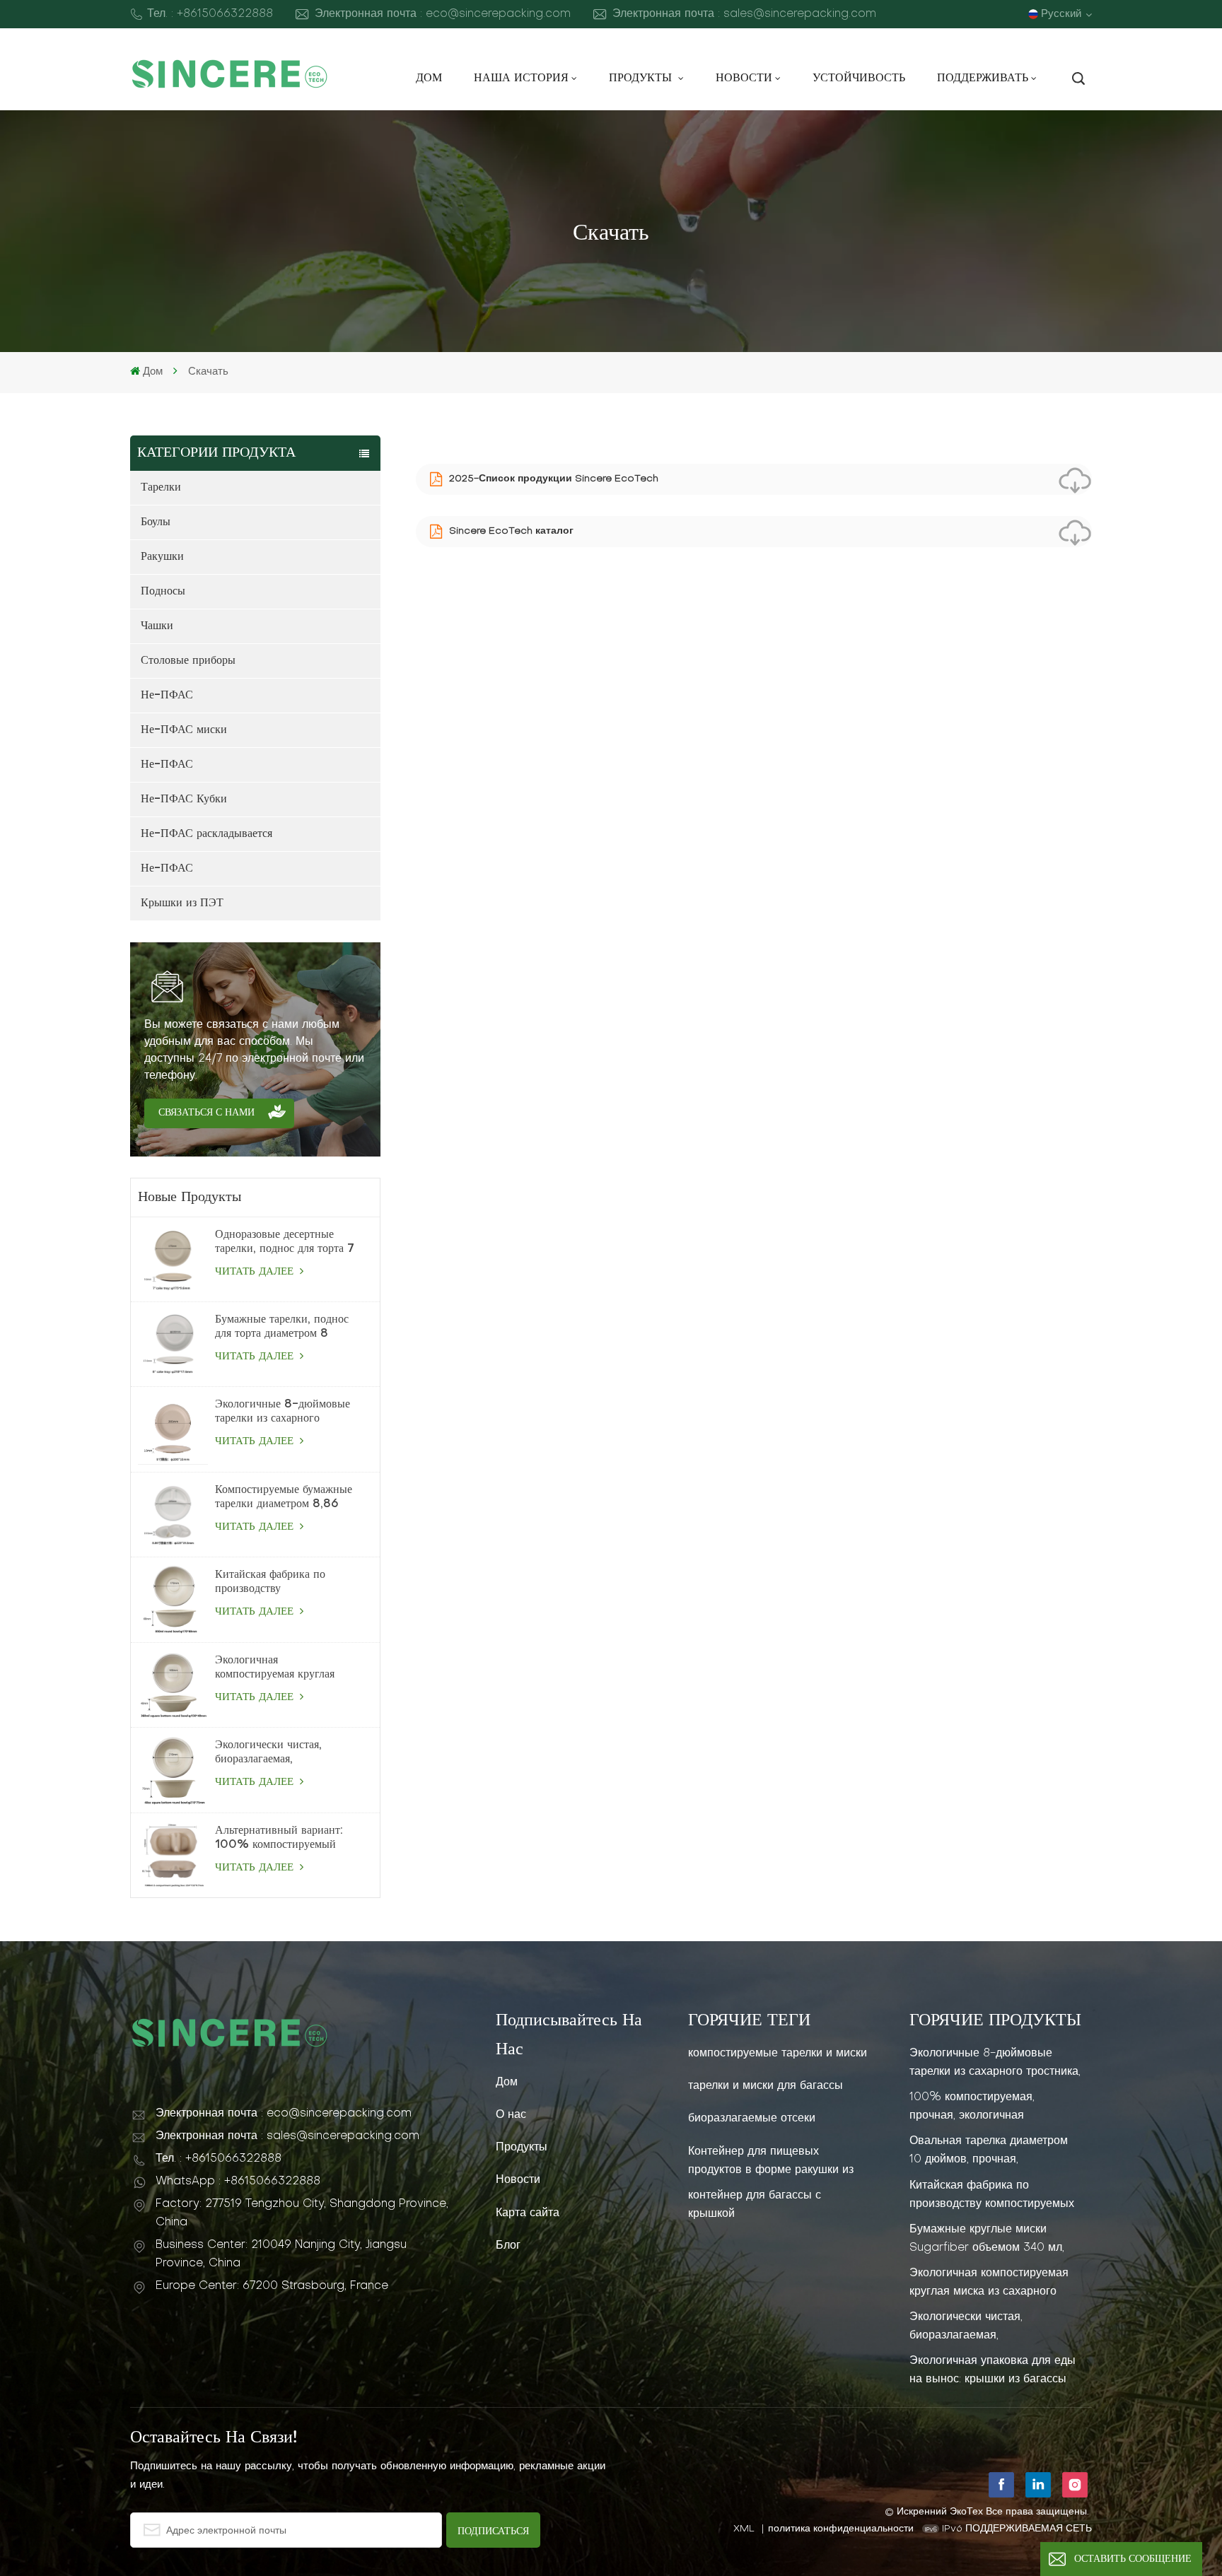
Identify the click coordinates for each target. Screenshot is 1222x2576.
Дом (429, 78)
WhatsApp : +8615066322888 (238, 2182)
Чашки (157, 626)
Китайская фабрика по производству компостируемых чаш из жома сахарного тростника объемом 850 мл (280, 1583)
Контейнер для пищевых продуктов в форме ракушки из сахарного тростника (771, 2161)
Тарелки (161, 488)
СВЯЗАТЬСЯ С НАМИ (206, 1113)
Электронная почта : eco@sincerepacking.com (443, 14)
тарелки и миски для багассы (766, 2086)
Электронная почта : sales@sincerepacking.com (744, 14)
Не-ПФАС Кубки (184, 800)
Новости (744, 78)
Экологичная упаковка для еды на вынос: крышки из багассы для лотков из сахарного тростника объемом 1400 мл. (993, 2370)
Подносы (163, 592)
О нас (511, 2115)
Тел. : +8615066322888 (210, 14)
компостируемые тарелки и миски (778, 2054)
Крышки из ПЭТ (182, 903)
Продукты (642, 78)
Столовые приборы (188, 661)
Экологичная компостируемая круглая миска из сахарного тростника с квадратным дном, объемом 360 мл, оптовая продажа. (275, 1668)
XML (744, 2529)
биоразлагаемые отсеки (752, 2119)
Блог (508, 2246)
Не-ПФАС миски (184, 730)
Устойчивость (859, 78)
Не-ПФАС (167, 696)
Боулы (156, 522)
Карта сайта (528, 2213)
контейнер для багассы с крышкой (755, 2205)
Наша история (521, 78)
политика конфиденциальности (841, 2529)
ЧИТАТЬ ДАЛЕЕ (256, 1272)
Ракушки (162, 557)
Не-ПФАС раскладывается (206, 834)
